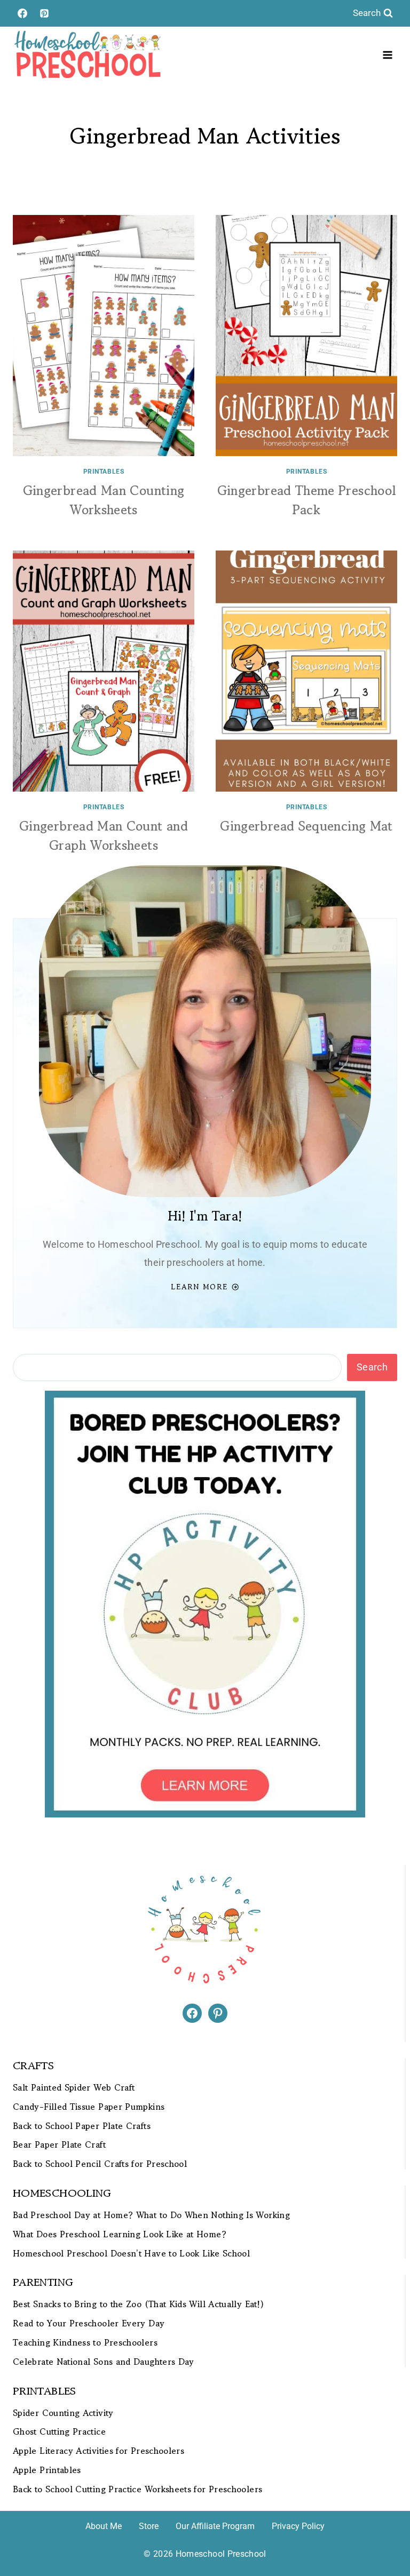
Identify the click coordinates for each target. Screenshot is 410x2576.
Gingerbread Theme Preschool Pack (307, 500)
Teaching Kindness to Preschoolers (85, 2343)
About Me (104, 2526)
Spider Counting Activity (63, 2413)
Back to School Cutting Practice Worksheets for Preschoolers (137, 2489)
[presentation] (104, 336)
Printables (104, 472)
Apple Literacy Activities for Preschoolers (98, 2451)
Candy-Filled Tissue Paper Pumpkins (89, 2107)
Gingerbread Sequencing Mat (306, 826)
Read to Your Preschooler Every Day (89, 2323)
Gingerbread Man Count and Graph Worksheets (104, 836)
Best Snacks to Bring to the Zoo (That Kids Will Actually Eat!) (138, 2304)
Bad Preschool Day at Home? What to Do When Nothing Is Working (151, 2215)
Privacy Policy (298, 2526)
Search (372, 1367)
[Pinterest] (44, 13)
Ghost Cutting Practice (59, 2432)
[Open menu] (387, 55)
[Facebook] (22, 13)
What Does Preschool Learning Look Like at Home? (120, 2234)
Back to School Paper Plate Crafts (82, 2126)
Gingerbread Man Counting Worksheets (104, 500)
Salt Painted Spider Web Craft (74, 2088)
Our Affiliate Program (215, 2526)
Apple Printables (47, 2470)
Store (149, 2526)
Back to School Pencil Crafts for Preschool (100, 2164)
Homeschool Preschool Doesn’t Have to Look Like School (131, 2254)
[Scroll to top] (384, 2534)
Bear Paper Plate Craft (59, 2145)
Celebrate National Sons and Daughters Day (104, 2362)
